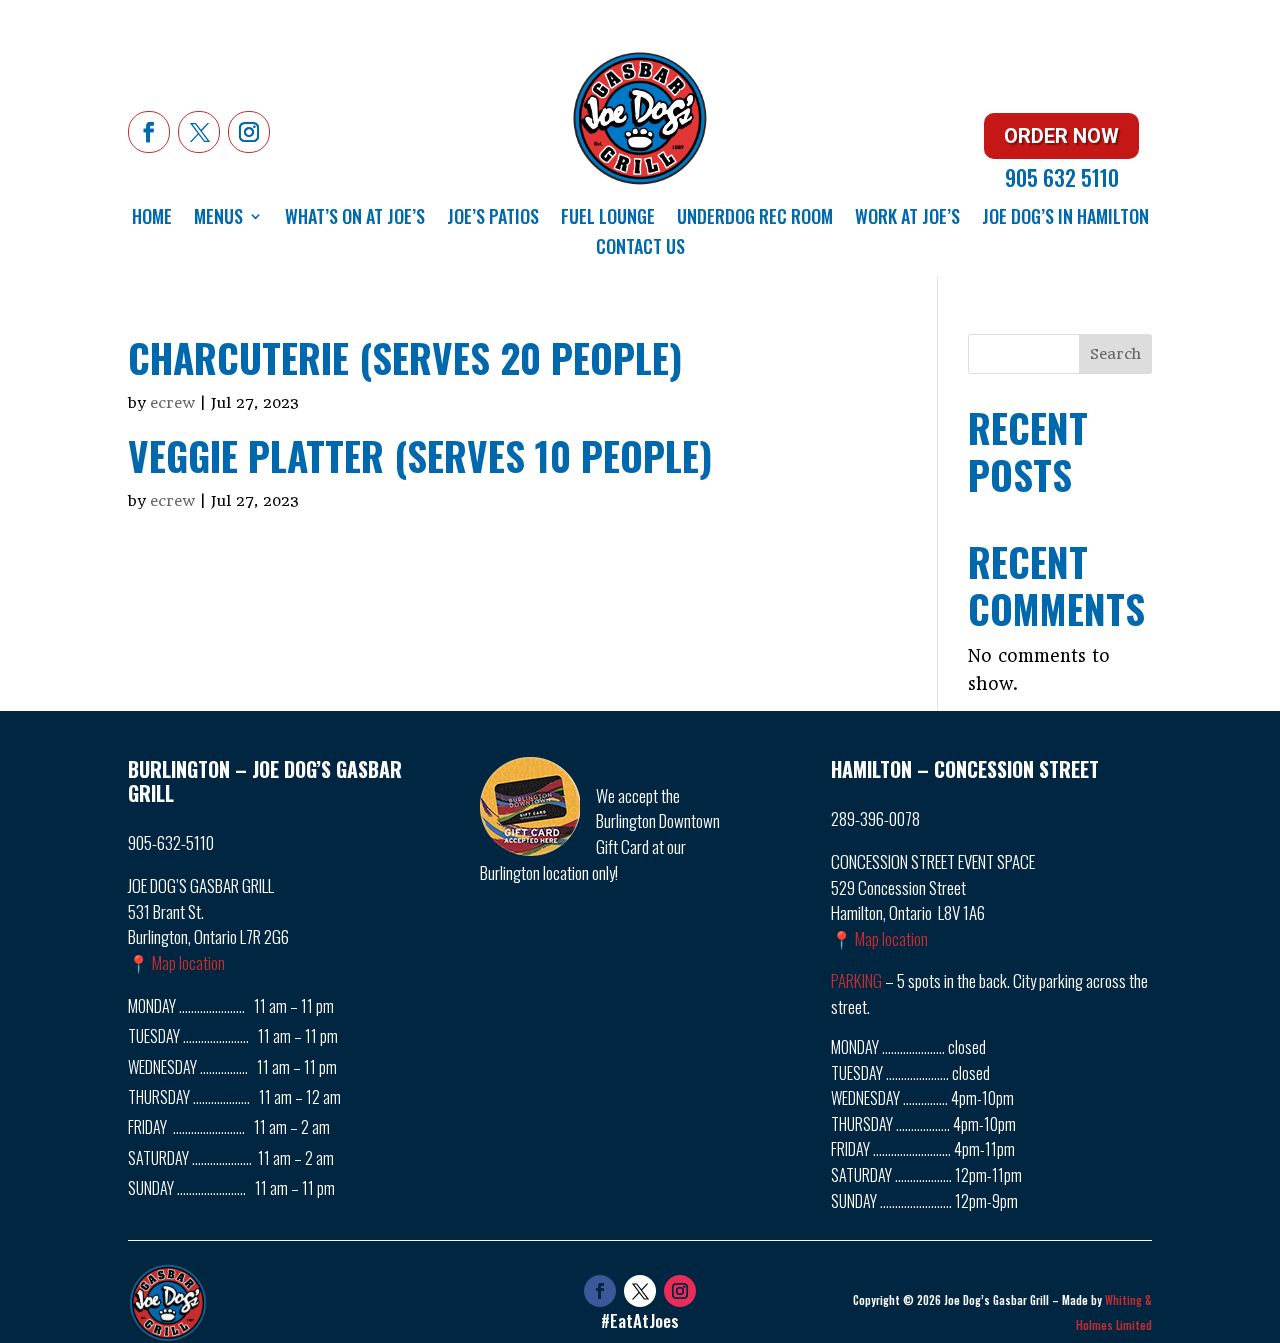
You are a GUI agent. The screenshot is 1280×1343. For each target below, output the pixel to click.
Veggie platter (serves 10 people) (420, 455)
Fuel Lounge (608, 219)
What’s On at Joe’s (355, 219)
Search (1115, 354)
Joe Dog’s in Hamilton (1065, 219)
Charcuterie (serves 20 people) (405, 357)
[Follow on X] (199, 132)
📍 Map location (176, 962)
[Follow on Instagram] (249, 132)
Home (152, 219)
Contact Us (640, 249)
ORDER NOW (1061, 136)
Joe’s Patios (493, 219)
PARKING (856, 980)
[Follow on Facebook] (149, 132)
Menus (218, 219)
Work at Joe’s (907, 219)
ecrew (172, 403)
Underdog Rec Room (755, 219)
